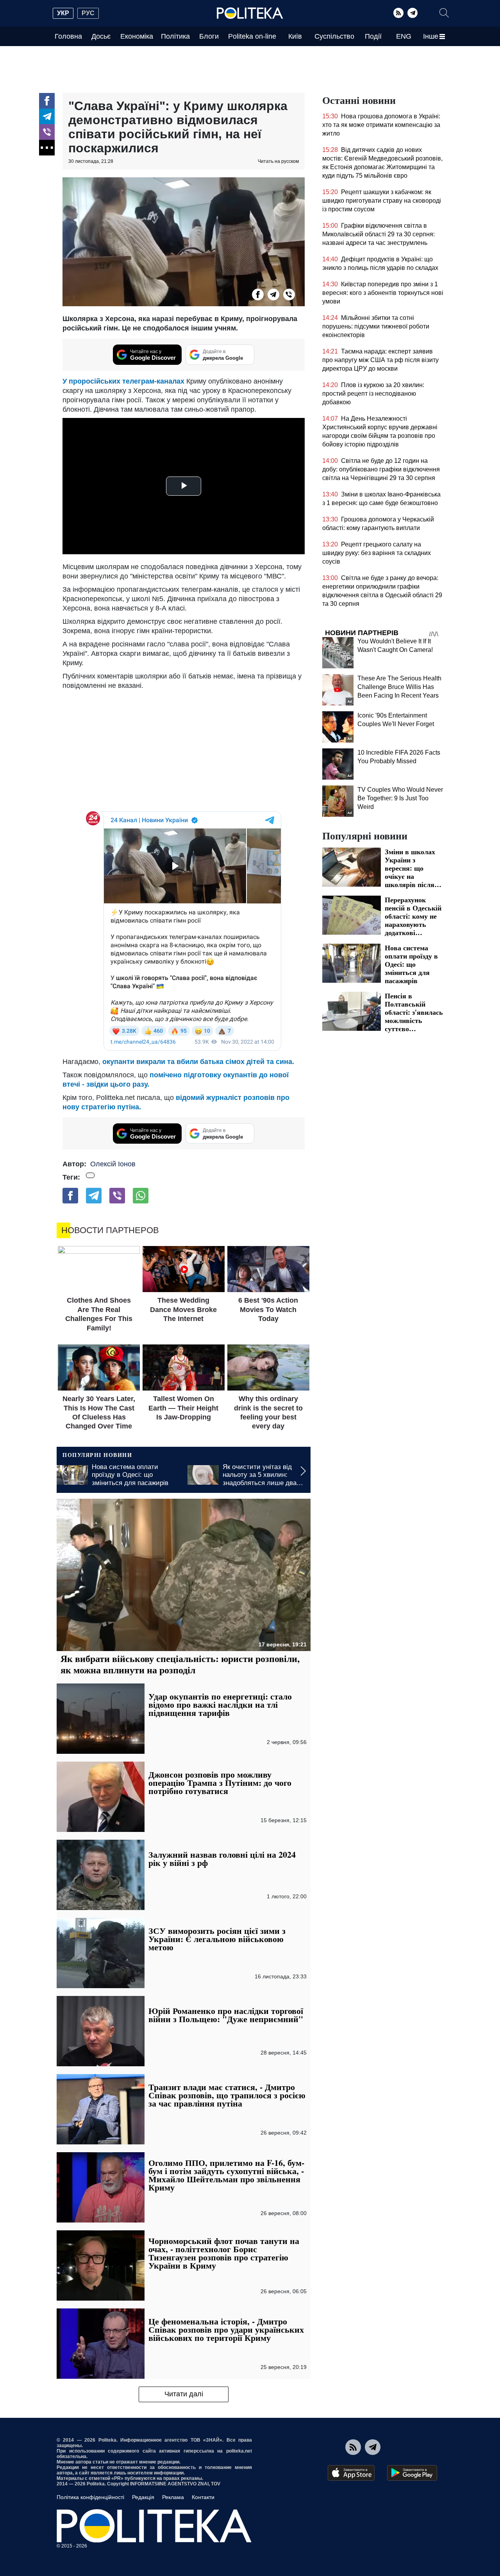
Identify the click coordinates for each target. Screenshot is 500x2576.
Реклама (173, 2497)
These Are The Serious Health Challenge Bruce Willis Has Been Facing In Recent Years (399, 687)
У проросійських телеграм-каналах (123, 381)
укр (63, 13)
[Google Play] (412, 2473)
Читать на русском (278, 161)
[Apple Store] (351, 2473)
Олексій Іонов (113, 1164)
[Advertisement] (184, 749)
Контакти (203, 2497)
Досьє (101, 36)
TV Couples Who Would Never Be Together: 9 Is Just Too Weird (400, 798)
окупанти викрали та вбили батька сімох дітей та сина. (198, 1062)
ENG (404, 36)
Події (373, 36)
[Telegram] (412, 13)
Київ (295, 36)
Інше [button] (431, 36)
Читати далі (184, 2394)
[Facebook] (47, 101)
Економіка (137, 36)
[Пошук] (444, 13)
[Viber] (47, 132)
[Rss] (398, 13)
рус (88, 13)
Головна (68, 36)
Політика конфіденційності (90, 2497)
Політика (175, 36)
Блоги (209, 36)
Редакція (143, 2497)
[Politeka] (250, 13)
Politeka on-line (252, 36)
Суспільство (334, 36)
